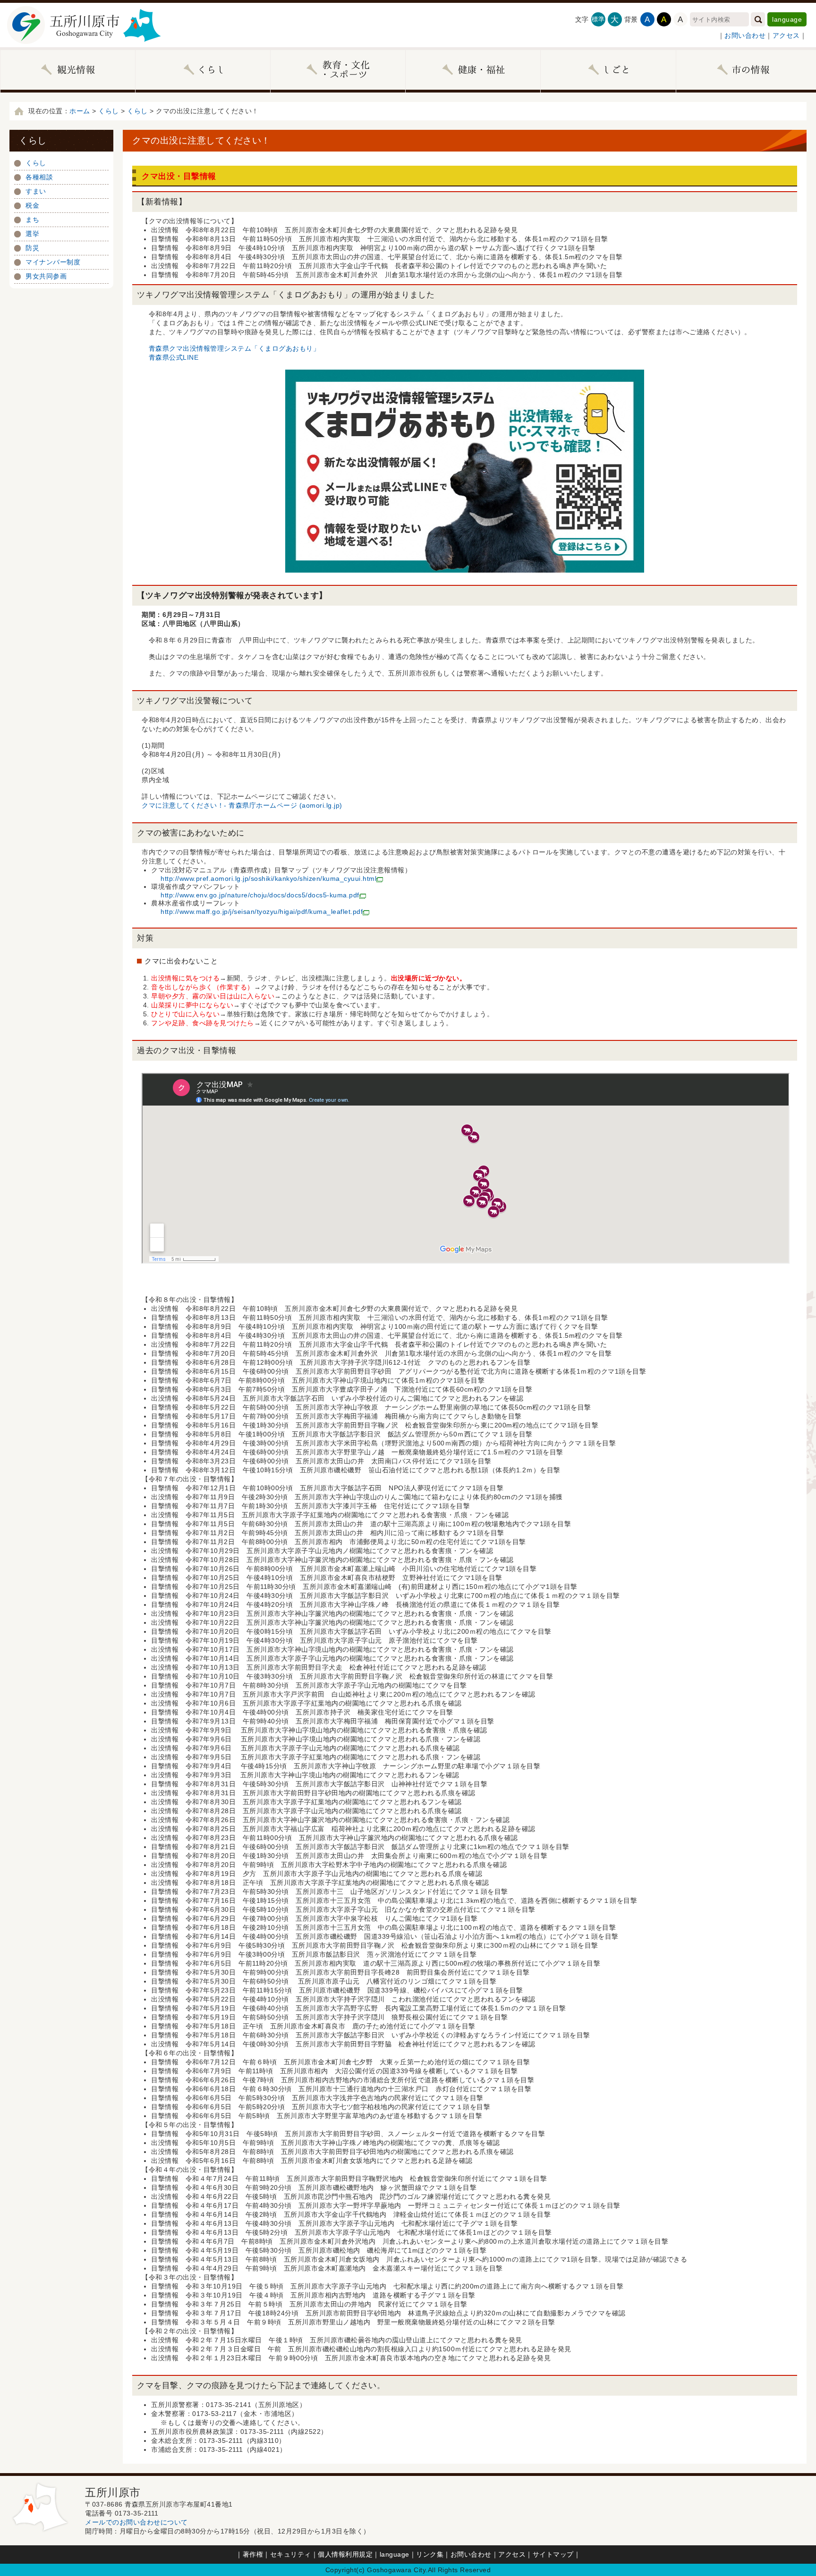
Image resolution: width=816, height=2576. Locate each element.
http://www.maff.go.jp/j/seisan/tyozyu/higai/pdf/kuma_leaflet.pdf (262, 912)
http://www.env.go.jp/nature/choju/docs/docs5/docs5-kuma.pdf (260, 895)
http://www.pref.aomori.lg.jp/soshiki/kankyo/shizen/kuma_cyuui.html (268, 878)
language (787, 19)
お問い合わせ (745, 35)
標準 (598, 19)
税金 (32, 205)
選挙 (32, 234)
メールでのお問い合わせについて (136, 2522)
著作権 (253, 2554)
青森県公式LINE (174, 357)
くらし (109, 111)
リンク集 (430, 2554)
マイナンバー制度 (53, 262)
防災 (32, 248)
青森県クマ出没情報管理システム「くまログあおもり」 (234, 348)
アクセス (786, 35)
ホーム (80, 111)
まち (32, 220)
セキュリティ (291, 2554)
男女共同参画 (46, 276)
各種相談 (39, 177)
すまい (36, 191)
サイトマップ (553, 2554)
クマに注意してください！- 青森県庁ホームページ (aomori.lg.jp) (242, 805)
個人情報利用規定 (345, 2554)
